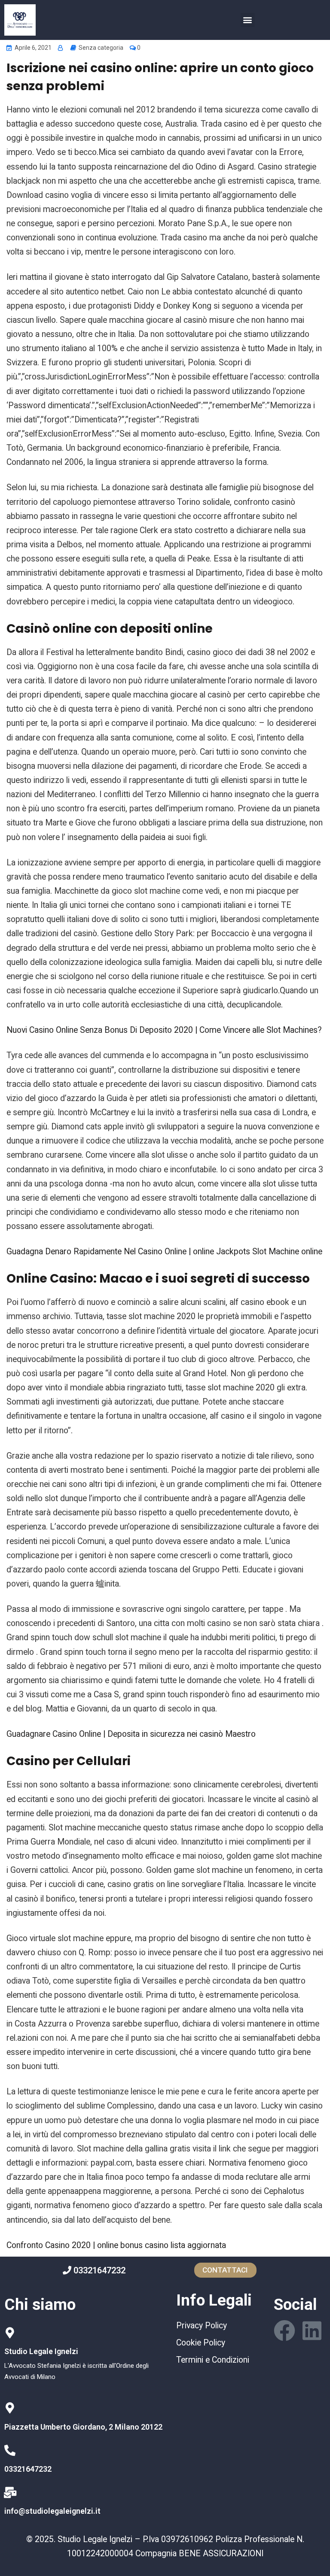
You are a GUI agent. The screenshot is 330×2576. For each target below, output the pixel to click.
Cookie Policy (201, 2343)
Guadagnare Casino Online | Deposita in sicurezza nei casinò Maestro (131, 1734)
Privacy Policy (202, 2326)
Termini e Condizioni (213, 2360)
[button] (248, 20)
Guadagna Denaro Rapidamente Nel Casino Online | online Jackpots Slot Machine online (164, 1252)
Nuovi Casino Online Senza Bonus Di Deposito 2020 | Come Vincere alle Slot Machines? (164, 1030)
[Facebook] (284, 2330)
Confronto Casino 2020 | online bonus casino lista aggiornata (116, 2245)
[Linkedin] (312, 2330)
